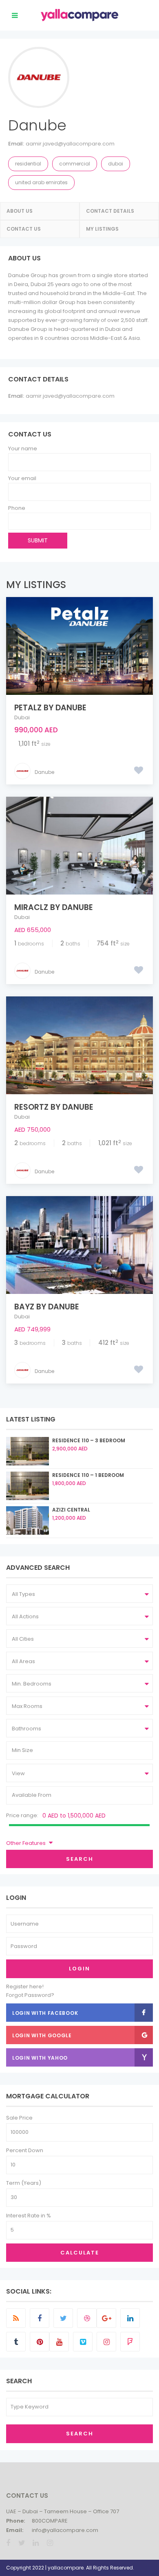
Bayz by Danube (47, 1307)
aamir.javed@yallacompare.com (70, 144)
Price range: (22, 1815)
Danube (44, 772)
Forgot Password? (30, 1995)
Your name (23, 448)
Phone (17, 508)
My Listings (102, 229)
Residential (28, 164)
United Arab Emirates (41, 182)
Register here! (25, 1987)
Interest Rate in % (29, 2216)
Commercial (75, 164)
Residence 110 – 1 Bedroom (88, 1475)
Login (79, 1969)
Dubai (116, 164)
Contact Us (24, 229)
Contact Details (110, 211)
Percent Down (25, 2150)
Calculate (80, 2253)
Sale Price (19, 2118)
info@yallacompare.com (65, 2530)
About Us (20, 211)
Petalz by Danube (50, 708)
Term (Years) (24, 2183)
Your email (22, 478)
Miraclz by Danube (54, 907)
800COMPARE (50, 2521)
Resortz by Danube (54, 1107)
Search (80, 1859)
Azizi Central (71, 1510)
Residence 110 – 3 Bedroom (89, 1440)
